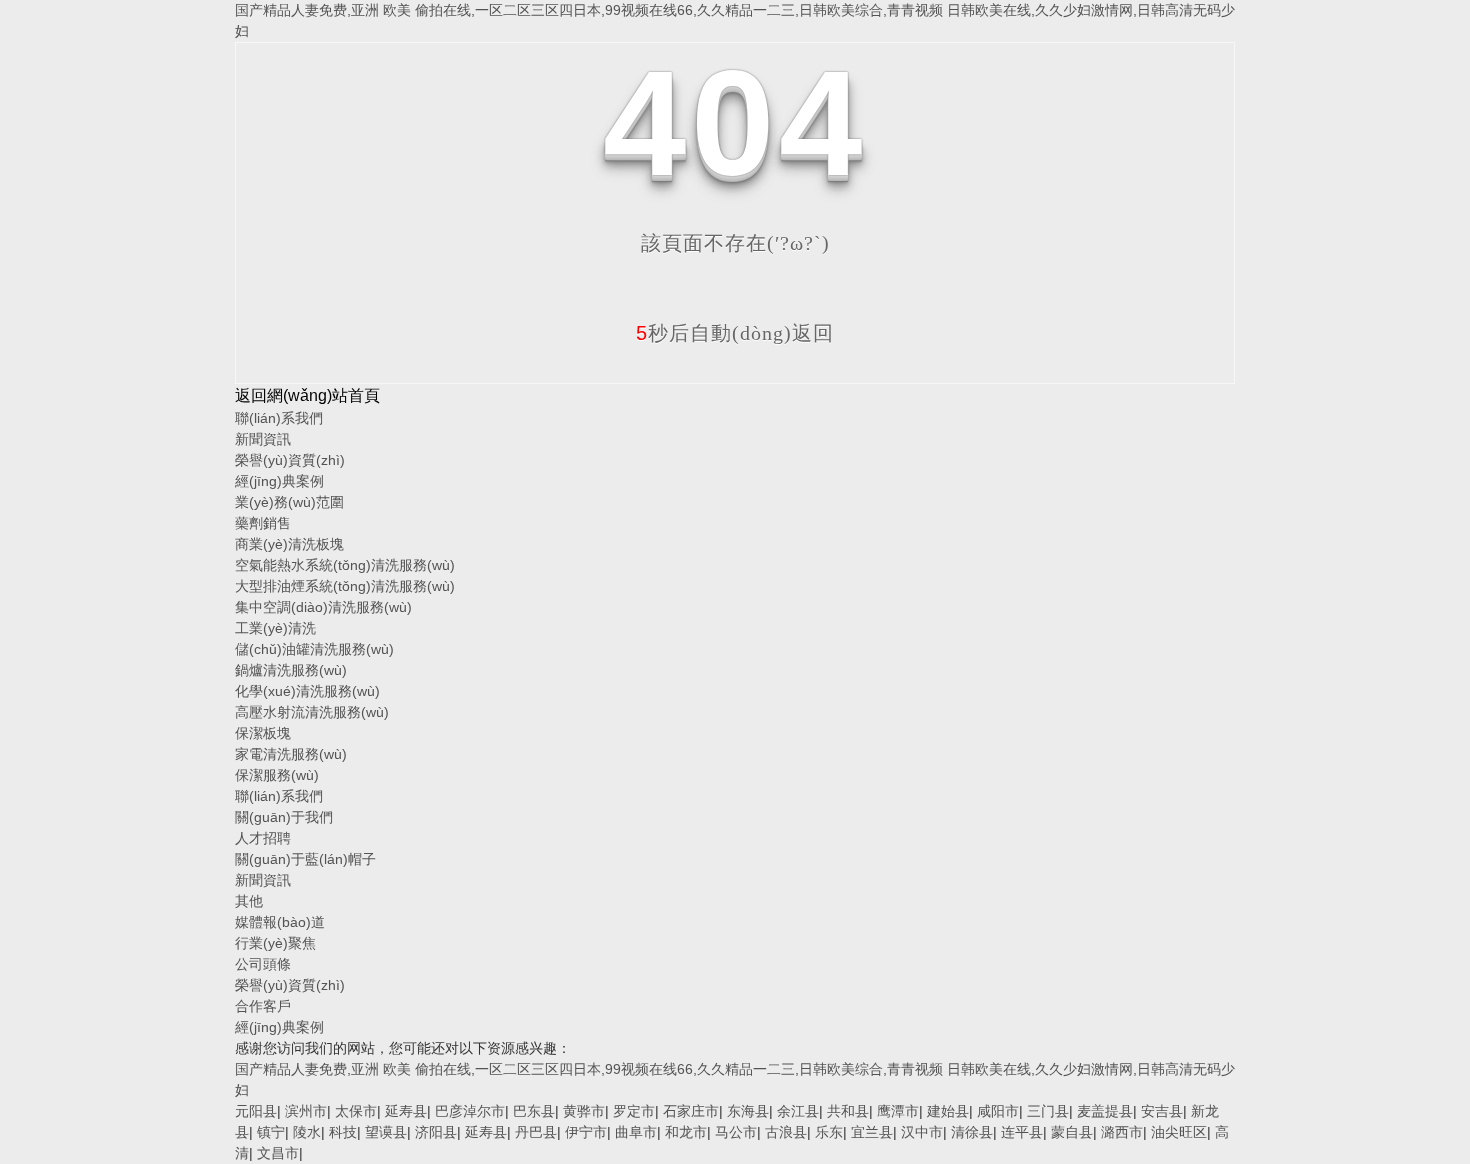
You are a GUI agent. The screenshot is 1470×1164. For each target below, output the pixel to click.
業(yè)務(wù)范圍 (289, 502)
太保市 (356, 1111)
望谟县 (386, 1132)
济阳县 (436, 1132)
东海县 (748, 1111)
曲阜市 (636, 1132)
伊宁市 (586, 1132)
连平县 (1022, 1132)
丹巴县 (536, 1132)
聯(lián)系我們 (279, 418)
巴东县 (534, 1111)
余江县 (798, 1111)
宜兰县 (872, 1132)
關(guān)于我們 (284, 817)
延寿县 (406, 1111)
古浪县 (786, 1132)
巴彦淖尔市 (470, 1111)
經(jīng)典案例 (279, 481)
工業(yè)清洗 (275, 628)
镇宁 (271, 1132)
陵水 (307, 1132)
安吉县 (1162, 1111)
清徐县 (972, 1132)
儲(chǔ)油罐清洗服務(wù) (314, 649)
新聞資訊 (263, 439)
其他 (249, 901)
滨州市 (306, 1111)
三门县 (1048, 1111)
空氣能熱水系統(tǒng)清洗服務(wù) (345, 565)
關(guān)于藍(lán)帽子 (305, 859)
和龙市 (686, 1132)
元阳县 (256, 1111)
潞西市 (1122, 1132)
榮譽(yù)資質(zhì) (290, 460)
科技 (343, 1132)
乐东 (829, 1132)
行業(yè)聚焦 (275, 943)
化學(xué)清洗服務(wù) (307, 691)
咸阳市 (998, 1111)
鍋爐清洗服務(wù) (291, 670)
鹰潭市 (898, 1111)
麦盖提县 (1105, 1111)
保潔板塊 (263, 733)
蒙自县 (1072, 1132)
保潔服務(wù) (277, 775)
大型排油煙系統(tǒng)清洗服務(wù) (345, 586)
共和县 (848, 1111)
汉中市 (922, 1132)
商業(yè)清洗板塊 (289, 544)
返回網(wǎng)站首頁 (307, 395)
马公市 (736, 1132)
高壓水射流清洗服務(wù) (312, 712)
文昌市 (278, 1153)
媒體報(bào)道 (280, 922)
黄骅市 (584, 1111)
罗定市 (634, 1111)
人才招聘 (263, 838)
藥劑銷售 (263, 523)
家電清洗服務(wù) (291, 754)
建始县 (948, 1111)
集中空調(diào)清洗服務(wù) (323, 607)
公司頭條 (263, 964)
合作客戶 (263, 1006)
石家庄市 (691, 1111)
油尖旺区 (1179, 1132)
